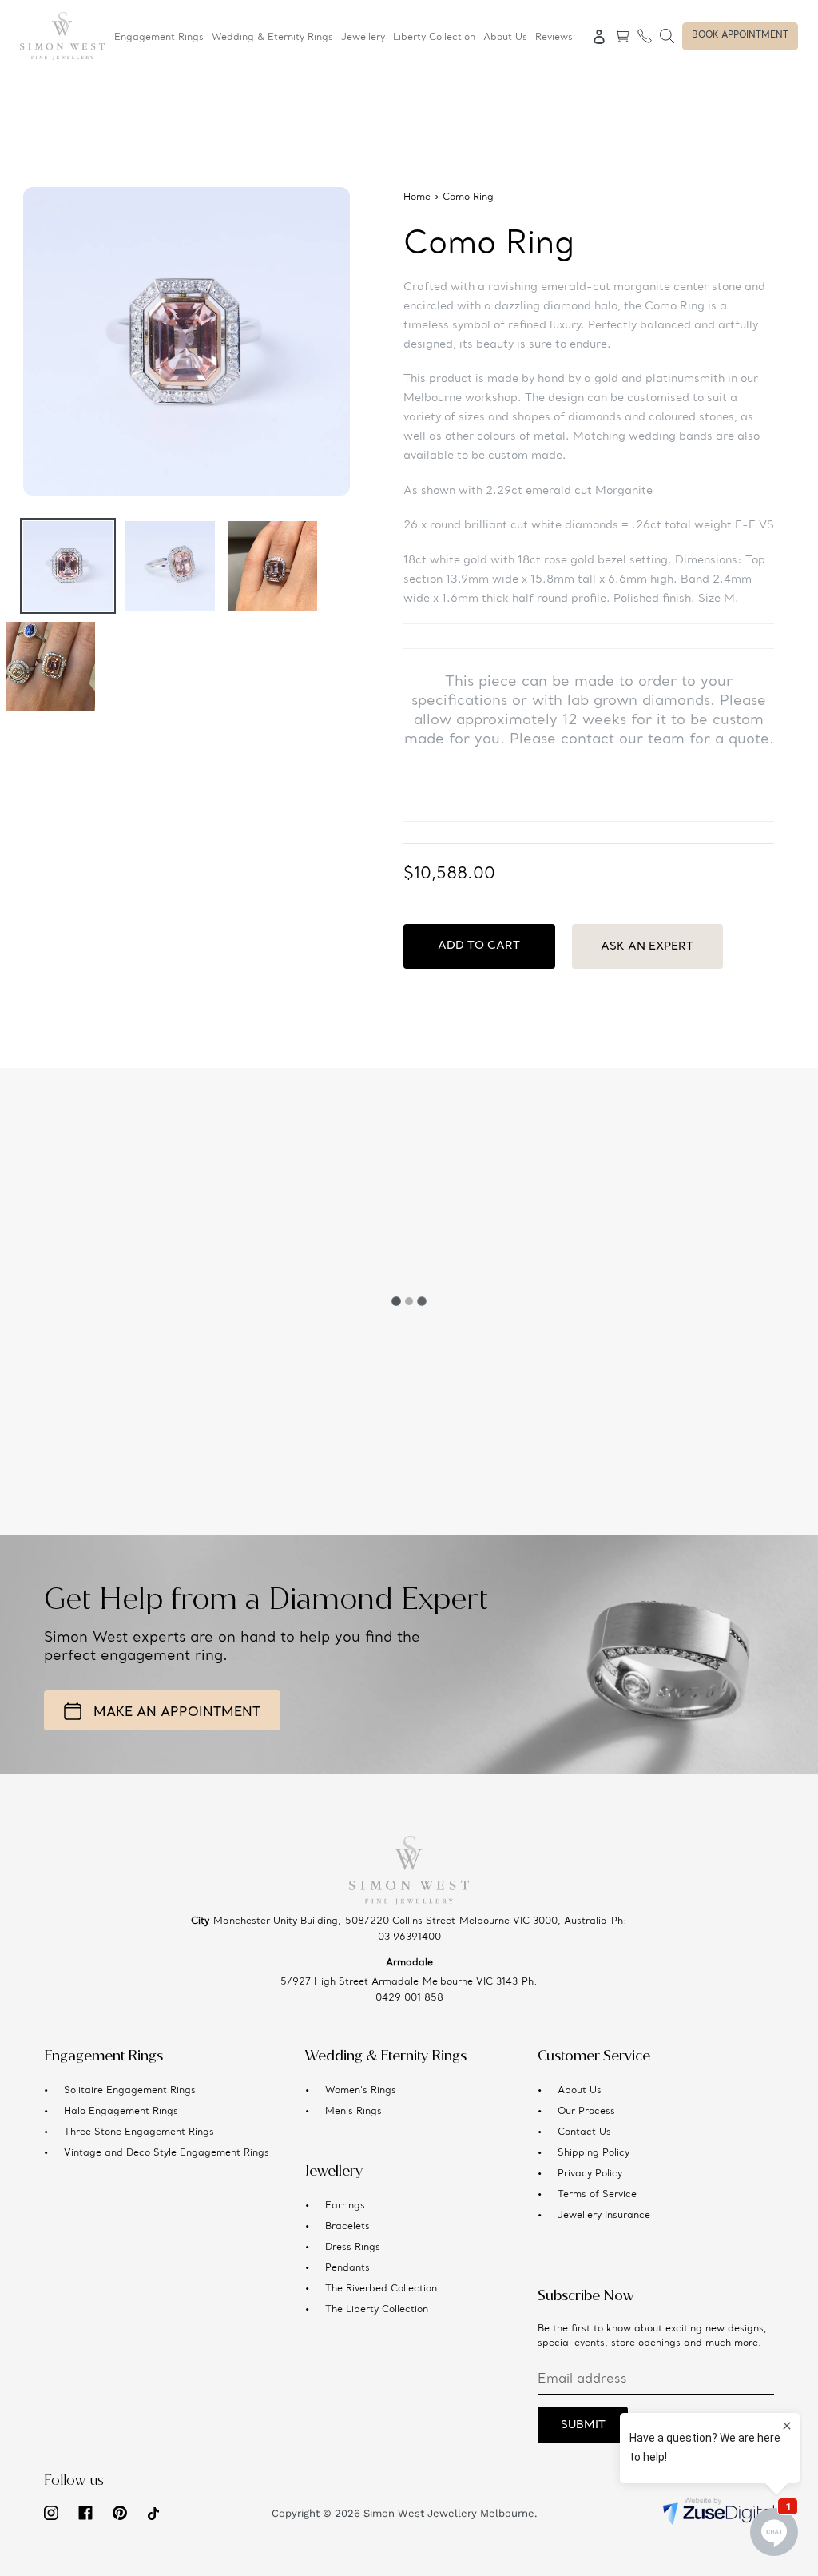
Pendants (347, 2268)
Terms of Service (597, 2195)
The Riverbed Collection (381, 2289)
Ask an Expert (647, 946)
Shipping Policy (594, 2153)
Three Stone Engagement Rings (139, 2132)
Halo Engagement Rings (121, 2112)
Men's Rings (353, 2112)
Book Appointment (740, 36)
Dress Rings (353, 2248)
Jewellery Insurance (604, 2216)
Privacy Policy (590, 2174)
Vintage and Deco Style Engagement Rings (167, 2153)
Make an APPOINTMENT (177, 1713)
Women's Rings (361, 2091)
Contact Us (584, 2132)
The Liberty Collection (377, 2310)
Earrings (345, 2206)
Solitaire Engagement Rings (130, 2091)
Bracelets (347, 2227)
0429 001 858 (409, 1998)
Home (417, 197)
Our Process (586, 2112)
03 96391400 (409, 1937)
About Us (580, 2091)
